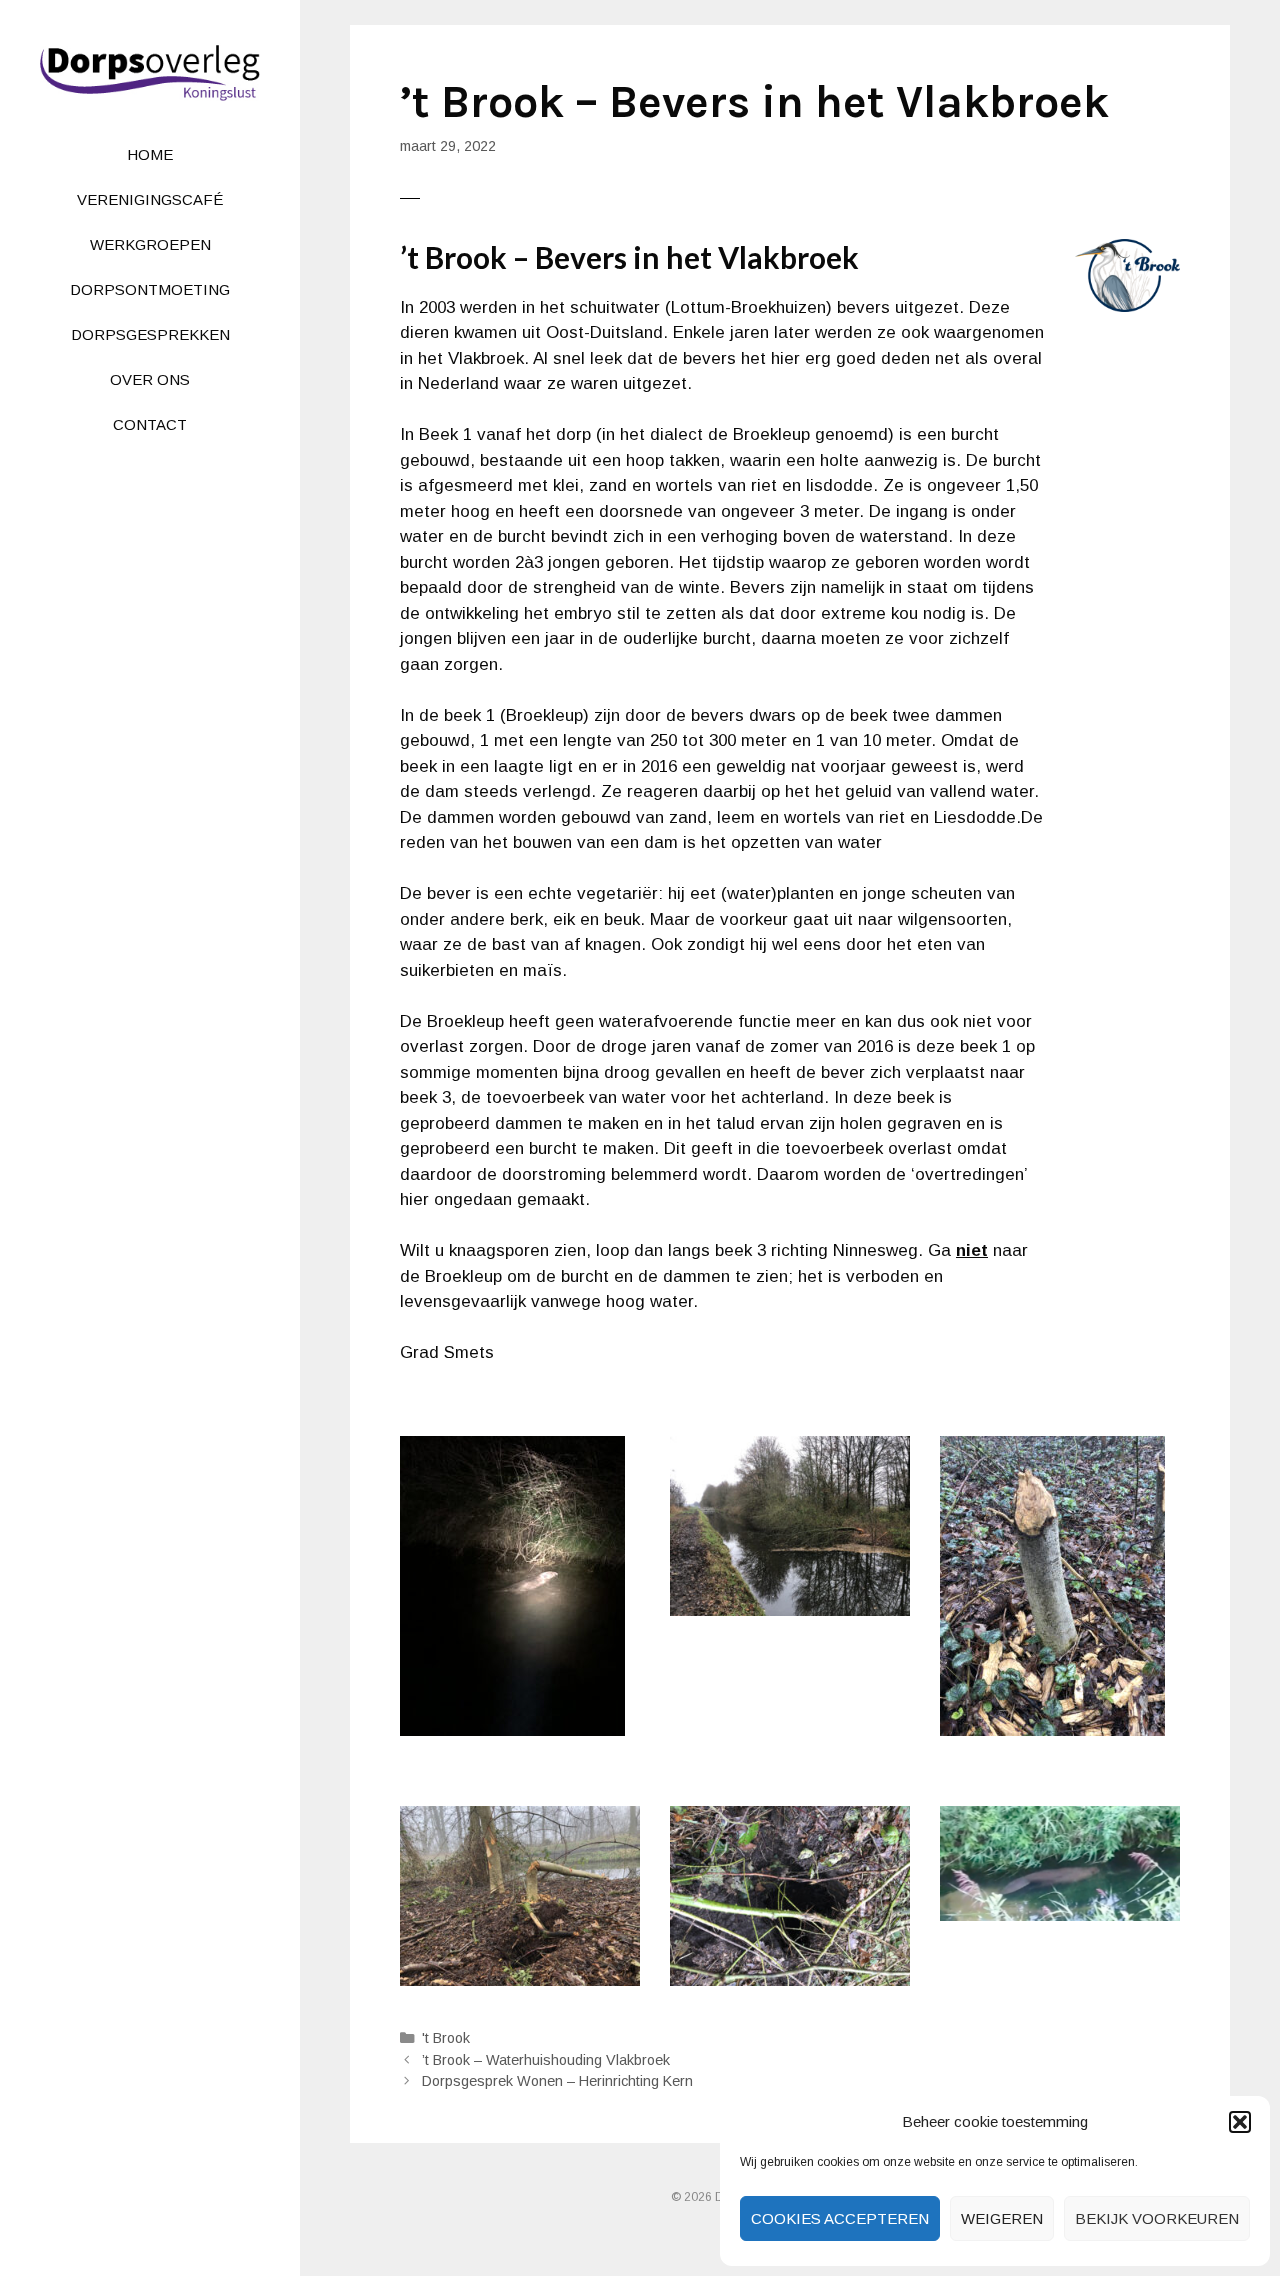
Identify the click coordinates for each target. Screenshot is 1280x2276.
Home (150, 154)
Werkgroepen (150, 244)
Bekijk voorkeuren (1157, 2218)
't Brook (446, 2038)
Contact (150, 424)
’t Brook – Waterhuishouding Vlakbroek (546, 2060)
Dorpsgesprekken (150, 334)
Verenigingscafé (150, 199)
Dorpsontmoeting (150, 289)
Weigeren (1002, 2218)
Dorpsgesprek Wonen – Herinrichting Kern (557, 2081)
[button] (1240, 2122)
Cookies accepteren (840, 2218)
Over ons (150, 379)
